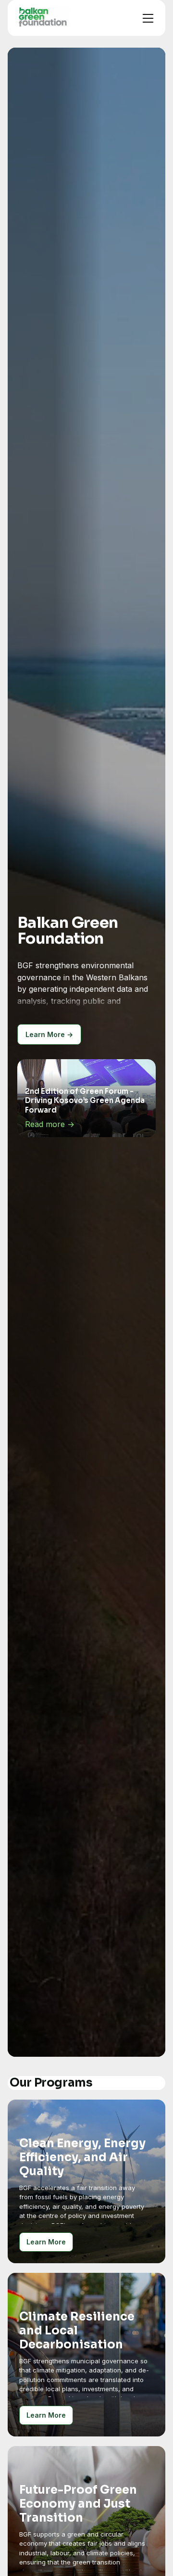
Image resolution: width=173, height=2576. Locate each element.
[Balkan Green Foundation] (43, 16)
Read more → (50, 1125)
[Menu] (148, 18)
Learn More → (49, 1034)
